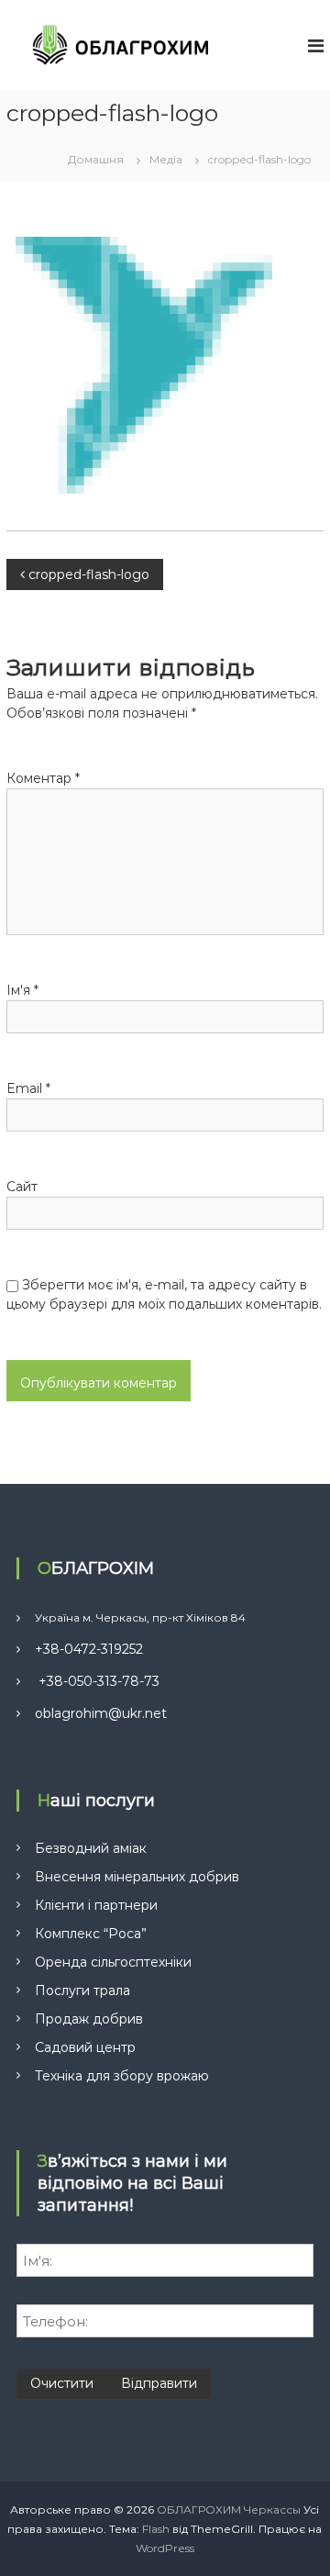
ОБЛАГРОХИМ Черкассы (229, 2509)
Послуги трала (82, 1991)
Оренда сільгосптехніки (113, 1962)
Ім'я (22, 990)
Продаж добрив (89, 2019)
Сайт (22, 1187)
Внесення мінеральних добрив (137, 1877)
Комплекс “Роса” (91, 1934)
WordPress (165, 2548)
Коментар (43, 778)
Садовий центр (85, 2047)
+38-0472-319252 (89, 1649)
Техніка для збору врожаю (122, 2076)
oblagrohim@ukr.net (101, 1713)
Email (28, 1088)
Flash (156, 2529)
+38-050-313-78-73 (97, 1681)
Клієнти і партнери (96, 1905)
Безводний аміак (91, 1848)
